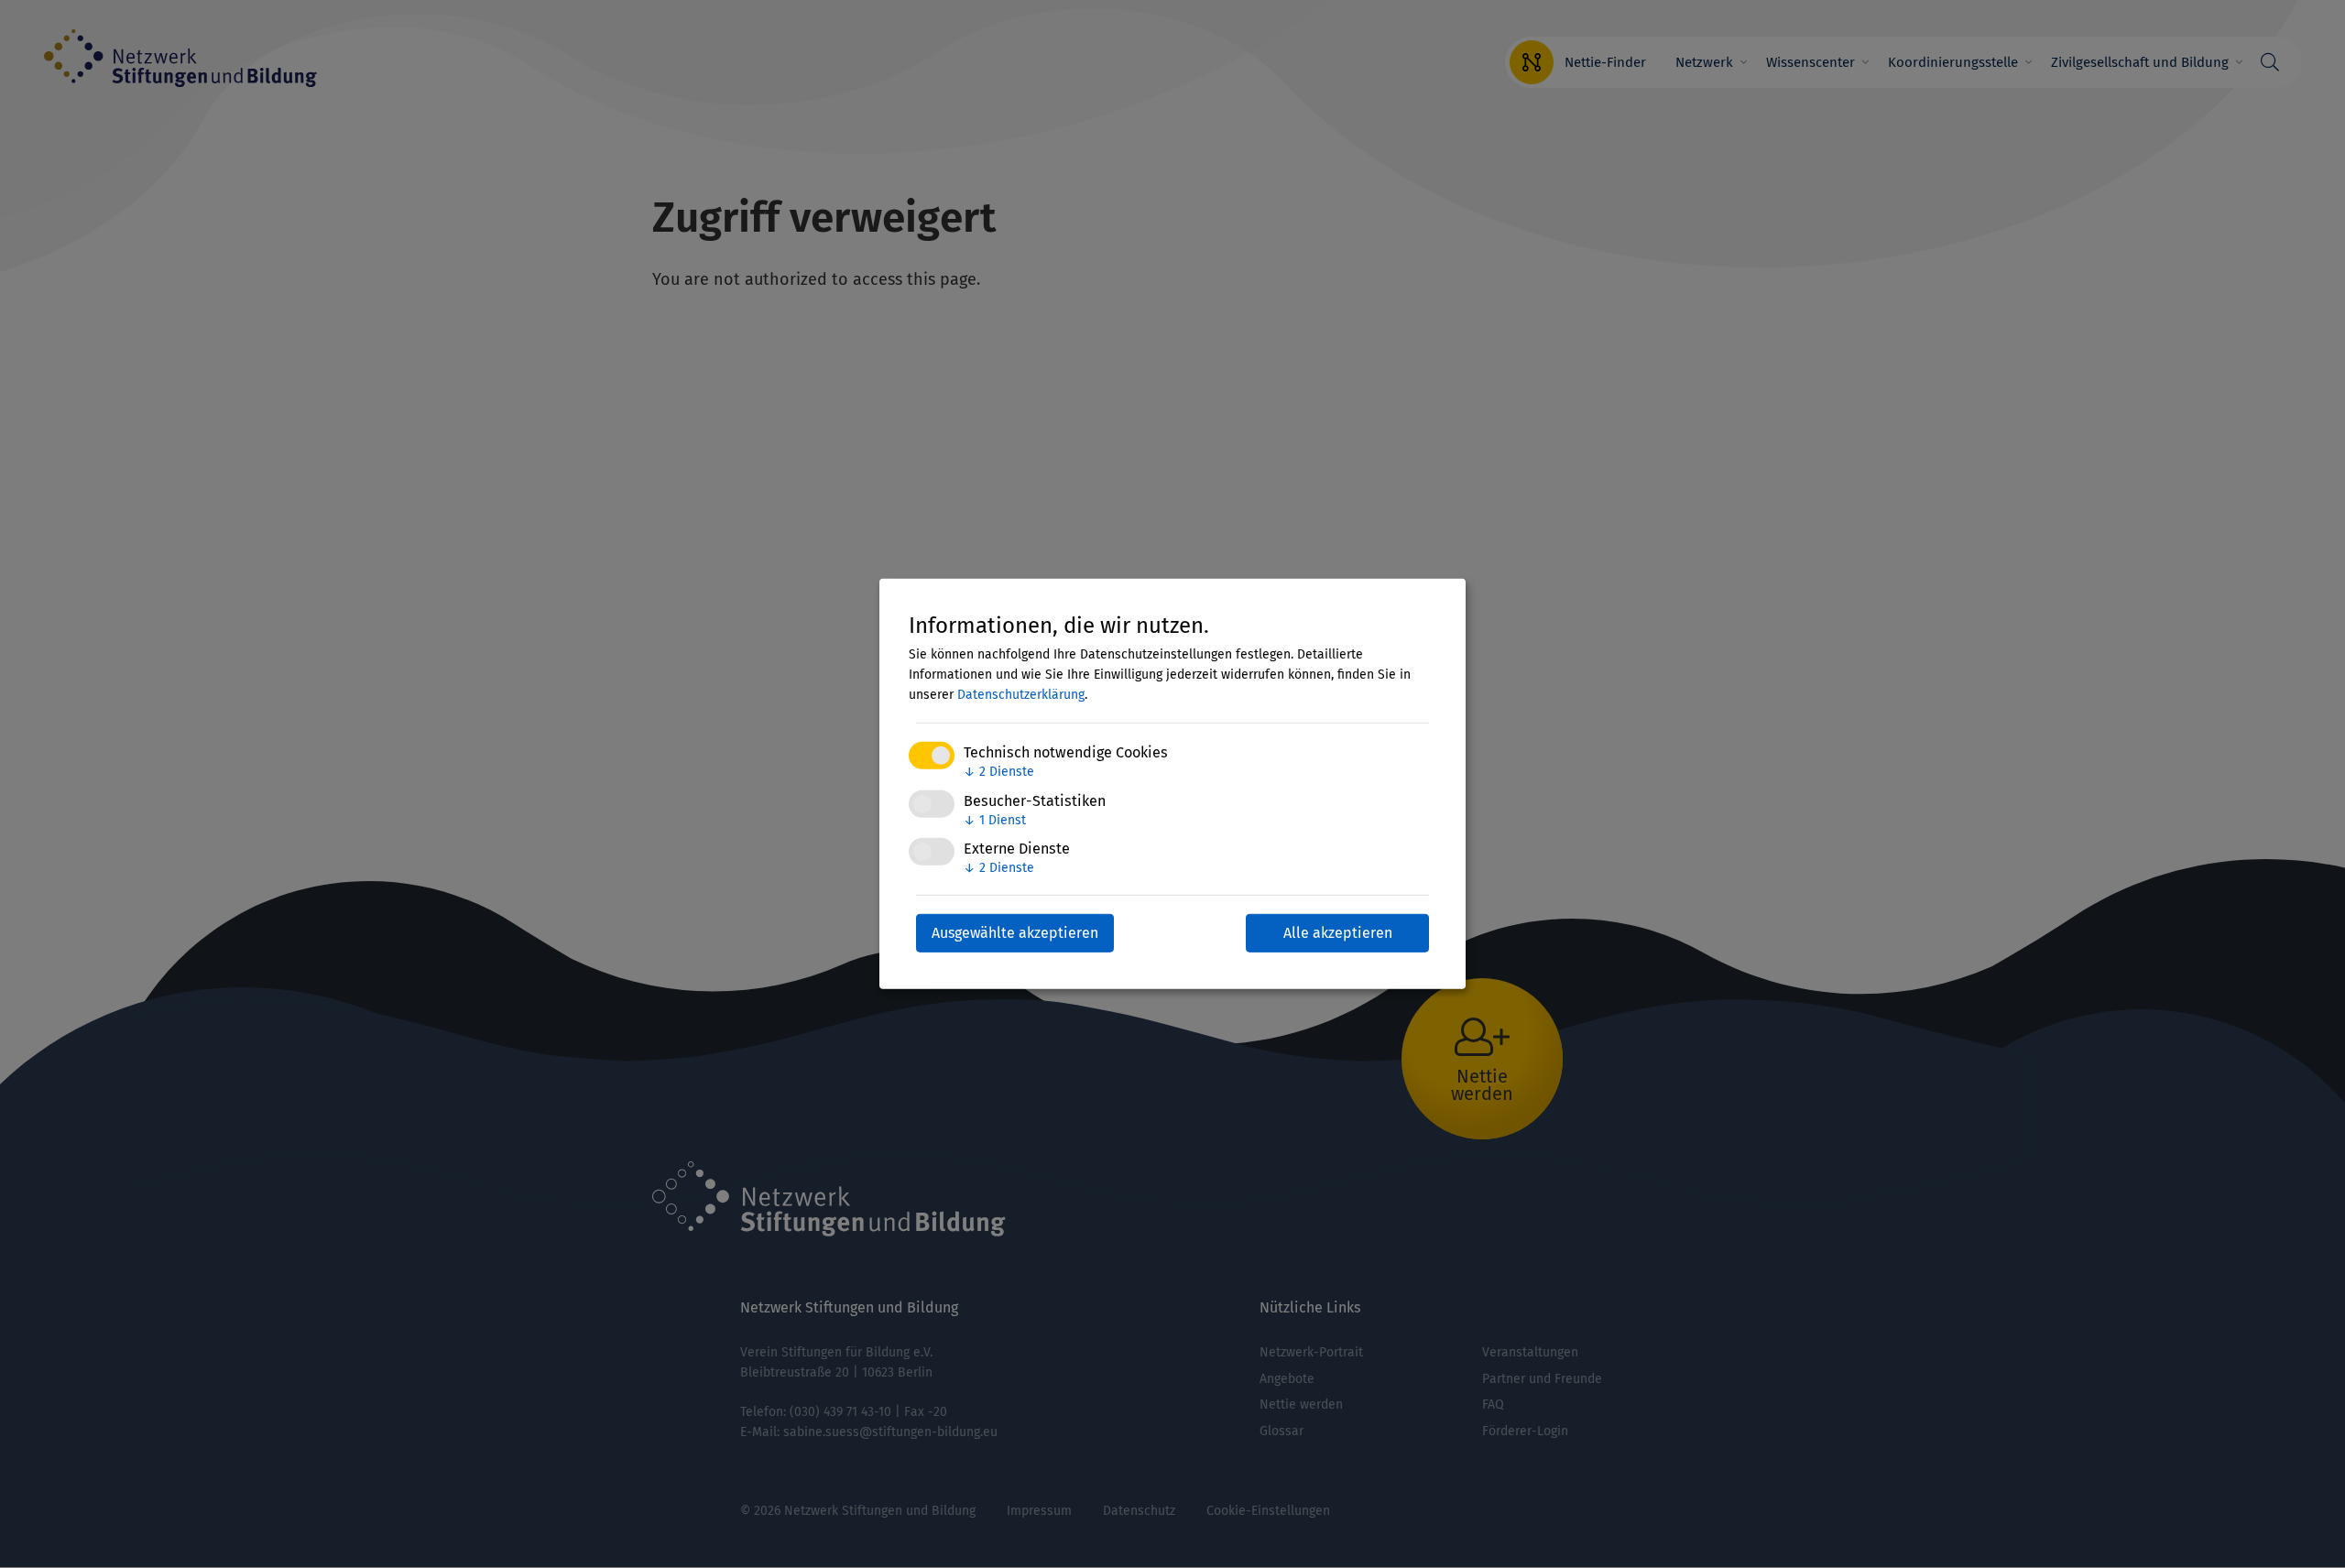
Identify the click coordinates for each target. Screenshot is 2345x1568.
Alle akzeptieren (1338, 933)
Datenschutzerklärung (1021, 695)
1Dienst (995, 819)
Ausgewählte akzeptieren (1015, 933)
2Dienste (999, 772)
